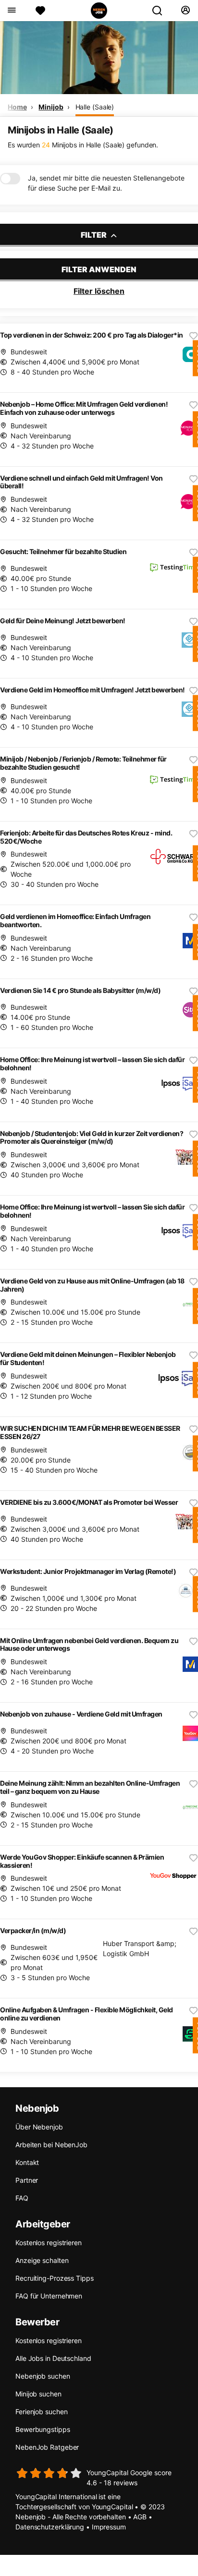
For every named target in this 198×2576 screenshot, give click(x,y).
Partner (27, 2180)
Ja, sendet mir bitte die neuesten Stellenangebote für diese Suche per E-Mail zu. (106, 183)
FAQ (22, 2198)
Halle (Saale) (95, 107)
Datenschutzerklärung (50, 2527)
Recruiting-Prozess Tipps (55, 2278)
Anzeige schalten (42, 2260)
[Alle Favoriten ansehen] (40, 11)
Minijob (51, 107)
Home (17, 107)
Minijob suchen (38, 2394)
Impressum (109, 2527)
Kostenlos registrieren (49, 2243)
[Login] (185, 11)
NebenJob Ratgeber (47, 2447)
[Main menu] (11, 11)
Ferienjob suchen (41, 2412)
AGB (140, 2517)
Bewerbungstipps (43, 2429)
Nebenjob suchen (43, 2376)
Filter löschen (99, 291)
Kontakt (27, 2162)
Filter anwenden (99, 269)
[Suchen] (161, 11)
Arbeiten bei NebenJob (51, 2145)
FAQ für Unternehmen (49, 2296)
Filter (94, 235)
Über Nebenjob (39, 2127)
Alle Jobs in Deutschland (53, 2358)
